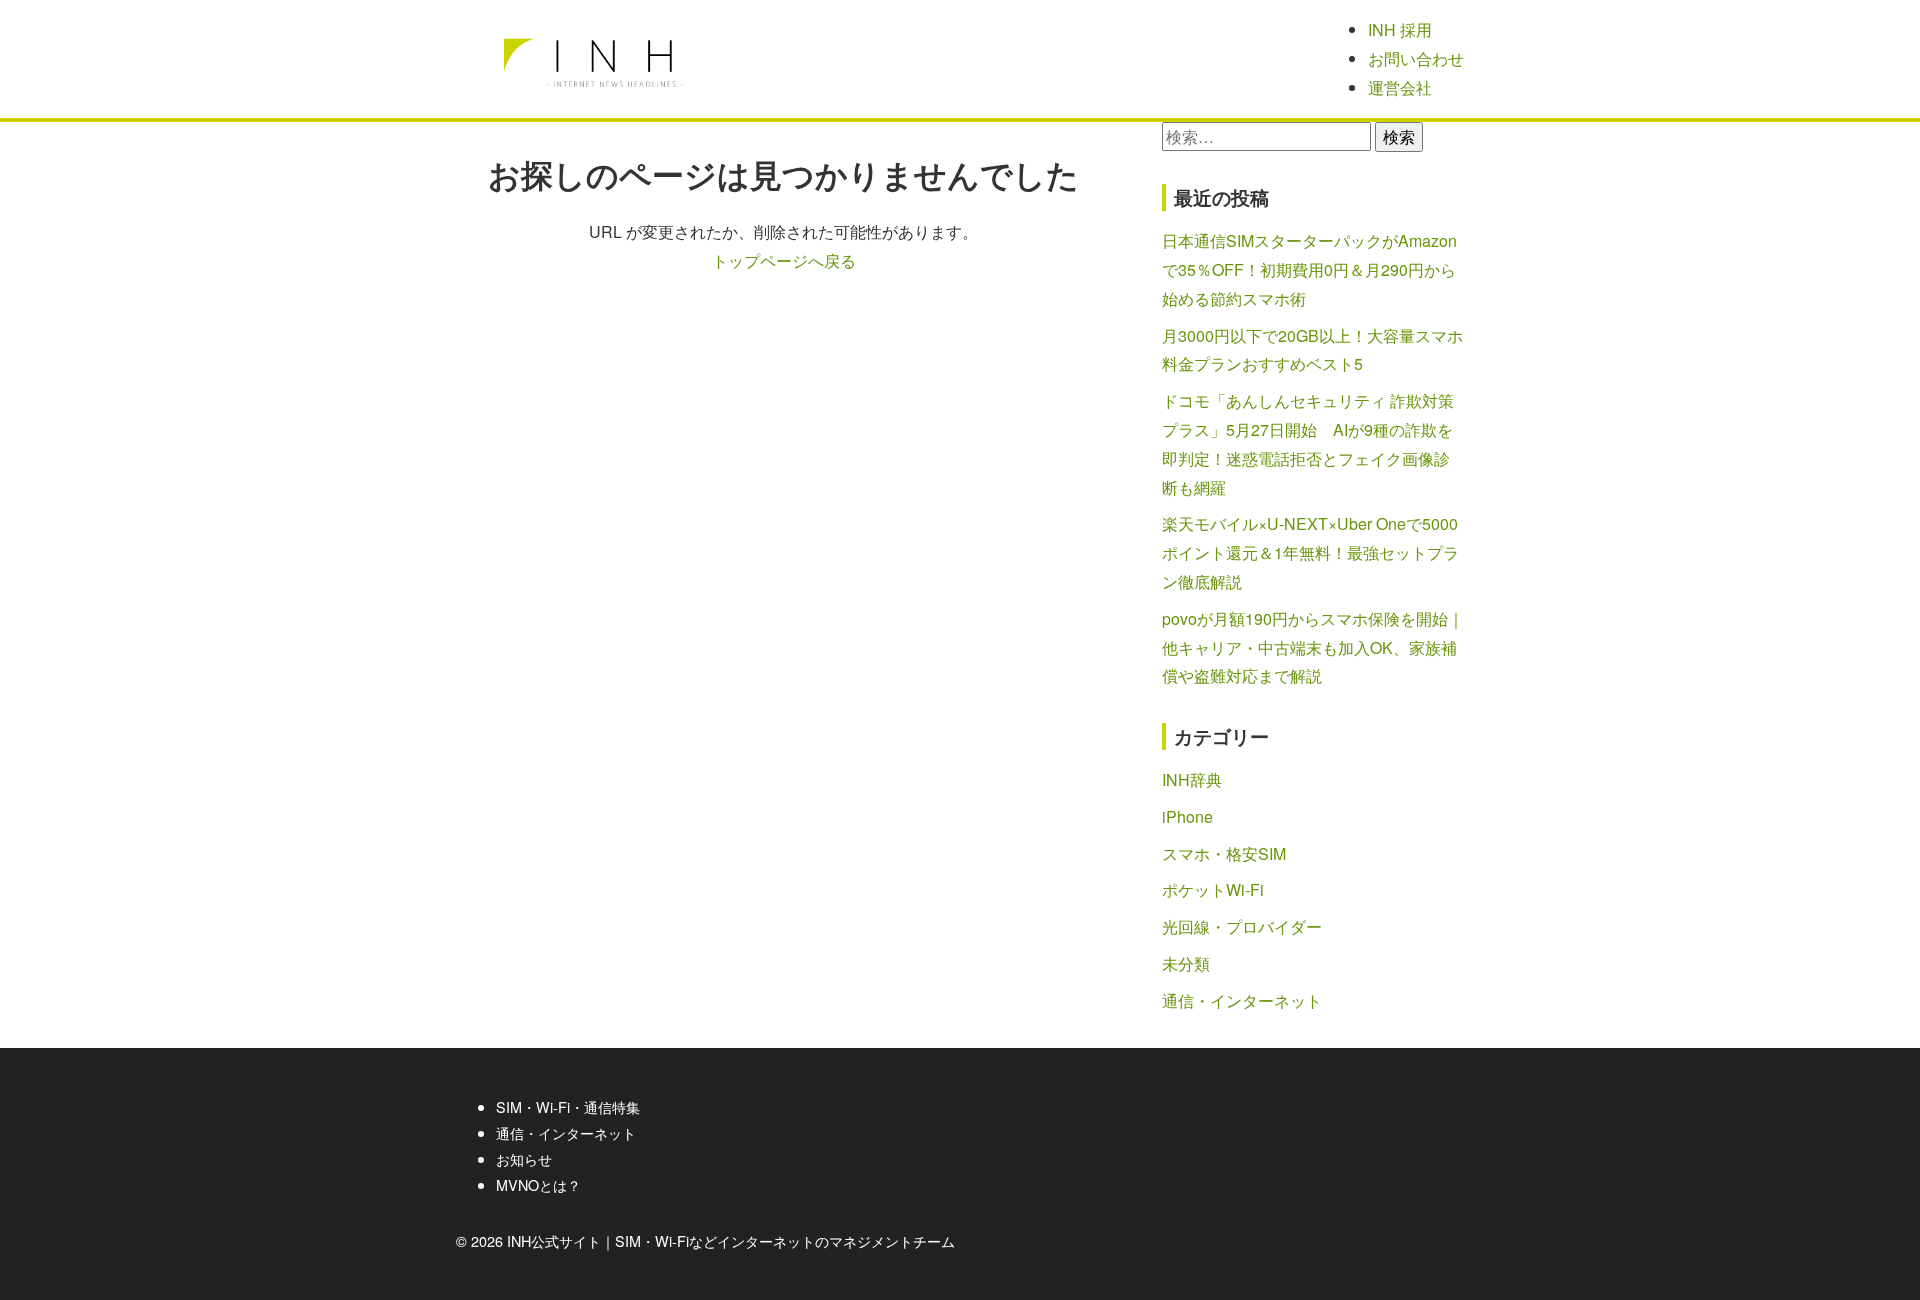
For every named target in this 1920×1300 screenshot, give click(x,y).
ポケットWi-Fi (1213, 889)
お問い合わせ (1416, 58)
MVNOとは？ (538, 1184)
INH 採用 (1400, 29)
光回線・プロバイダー (1242, 926)
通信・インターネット (1242, 1000)
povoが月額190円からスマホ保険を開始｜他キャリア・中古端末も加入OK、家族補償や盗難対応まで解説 (1313, 647)
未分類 (1186, 963)
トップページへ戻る (784, 260)
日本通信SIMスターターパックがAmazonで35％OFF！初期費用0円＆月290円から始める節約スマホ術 (1309, 269)
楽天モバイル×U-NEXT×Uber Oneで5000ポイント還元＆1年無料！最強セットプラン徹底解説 (1310, 552)
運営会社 (1400, 87)
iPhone (1187, 816)
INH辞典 (1192, 779)
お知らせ (524, 1158)
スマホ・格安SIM (1224, 853)
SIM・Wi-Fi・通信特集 (568, 1106)
